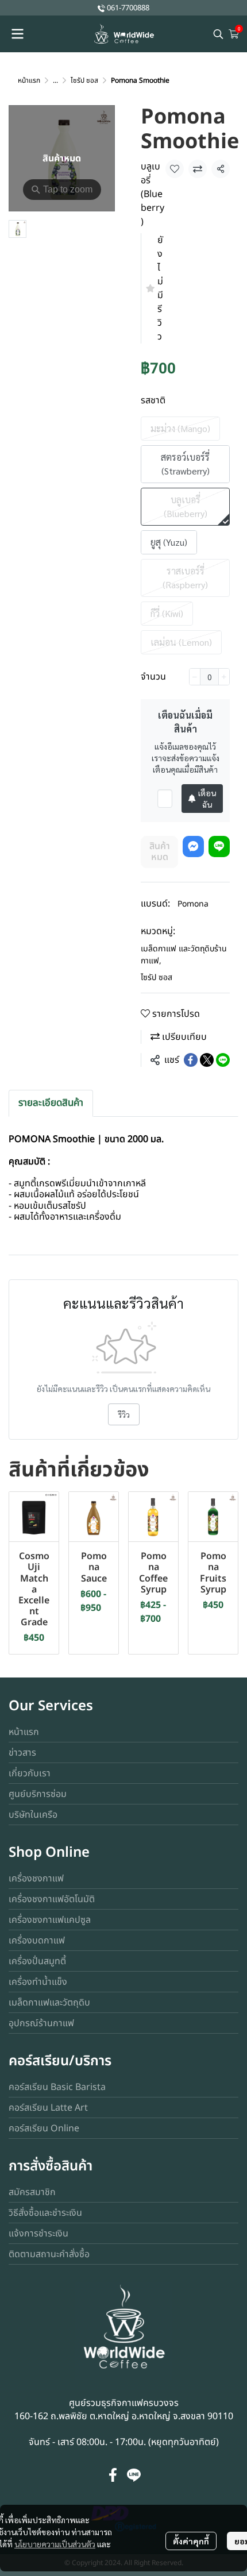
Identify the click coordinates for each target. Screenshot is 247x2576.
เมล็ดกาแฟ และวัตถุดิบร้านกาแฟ (184, 955)
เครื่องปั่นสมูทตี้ (37, 1961)
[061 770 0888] (101, 8)
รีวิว (124, 1414)
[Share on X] (207, 1060)
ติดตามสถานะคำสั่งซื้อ (49, 2254)
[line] (134, 2475)
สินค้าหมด (160, 852)
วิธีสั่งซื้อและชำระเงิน (45, 2213)
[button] (218, 34)
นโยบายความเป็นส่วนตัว (55, 2544)
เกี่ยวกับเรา (30, 1773)
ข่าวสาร (22, 1753)
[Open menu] (17, 34)
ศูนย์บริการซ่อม (38, 1794)
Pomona (193, 904)
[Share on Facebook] (191, 1060)
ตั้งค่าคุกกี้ (191, 2541)
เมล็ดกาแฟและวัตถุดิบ (49, 2003)
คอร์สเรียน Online (44, 2128)
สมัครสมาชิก (32, 2192)
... (55, 80)
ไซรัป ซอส (84, 80)
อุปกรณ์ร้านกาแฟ (41, 2023)
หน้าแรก (29, 80)
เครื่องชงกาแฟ (36, 1879)
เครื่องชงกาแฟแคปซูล (50, 1920)
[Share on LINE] (223, 1060)
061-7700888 (128, 8)
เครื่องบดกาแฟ (37, 1941)
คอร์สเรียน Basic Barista (57, 2087)
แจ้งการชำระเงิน (38, 2234)
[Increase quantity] (224, 677)
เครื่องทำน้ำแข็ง (38, 1982)
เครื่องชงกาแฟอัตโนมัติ (52, 1899)
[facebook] (113, 2475)
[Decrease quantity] (195, 677)
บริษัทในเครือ (33, 1815)
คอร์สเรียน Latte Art (48, 2108)
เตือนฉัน (207, 799)
